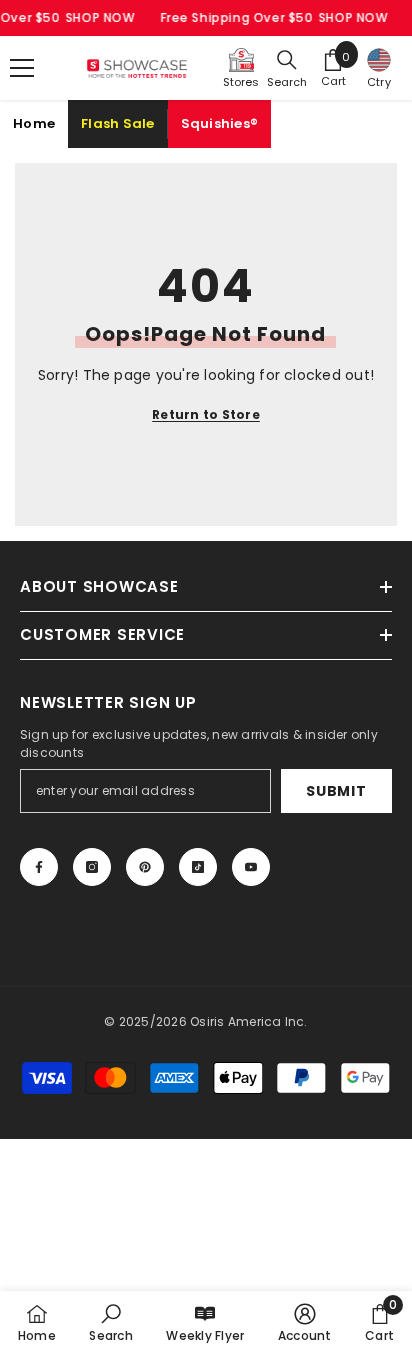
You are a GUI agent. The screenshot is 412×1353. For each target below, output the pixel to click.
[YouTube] (251, 867)
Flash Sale (118, 123)
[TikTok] (198, 867)
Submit (336, 791)
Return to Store (206, 414)
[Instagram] (92, 867)
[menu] (22, 68)
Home (34, 123)
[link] (110, 1322)
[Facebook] (39, 867)
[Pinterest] (145, 867)
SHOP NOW (100, 17)
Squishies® (220, 123)
